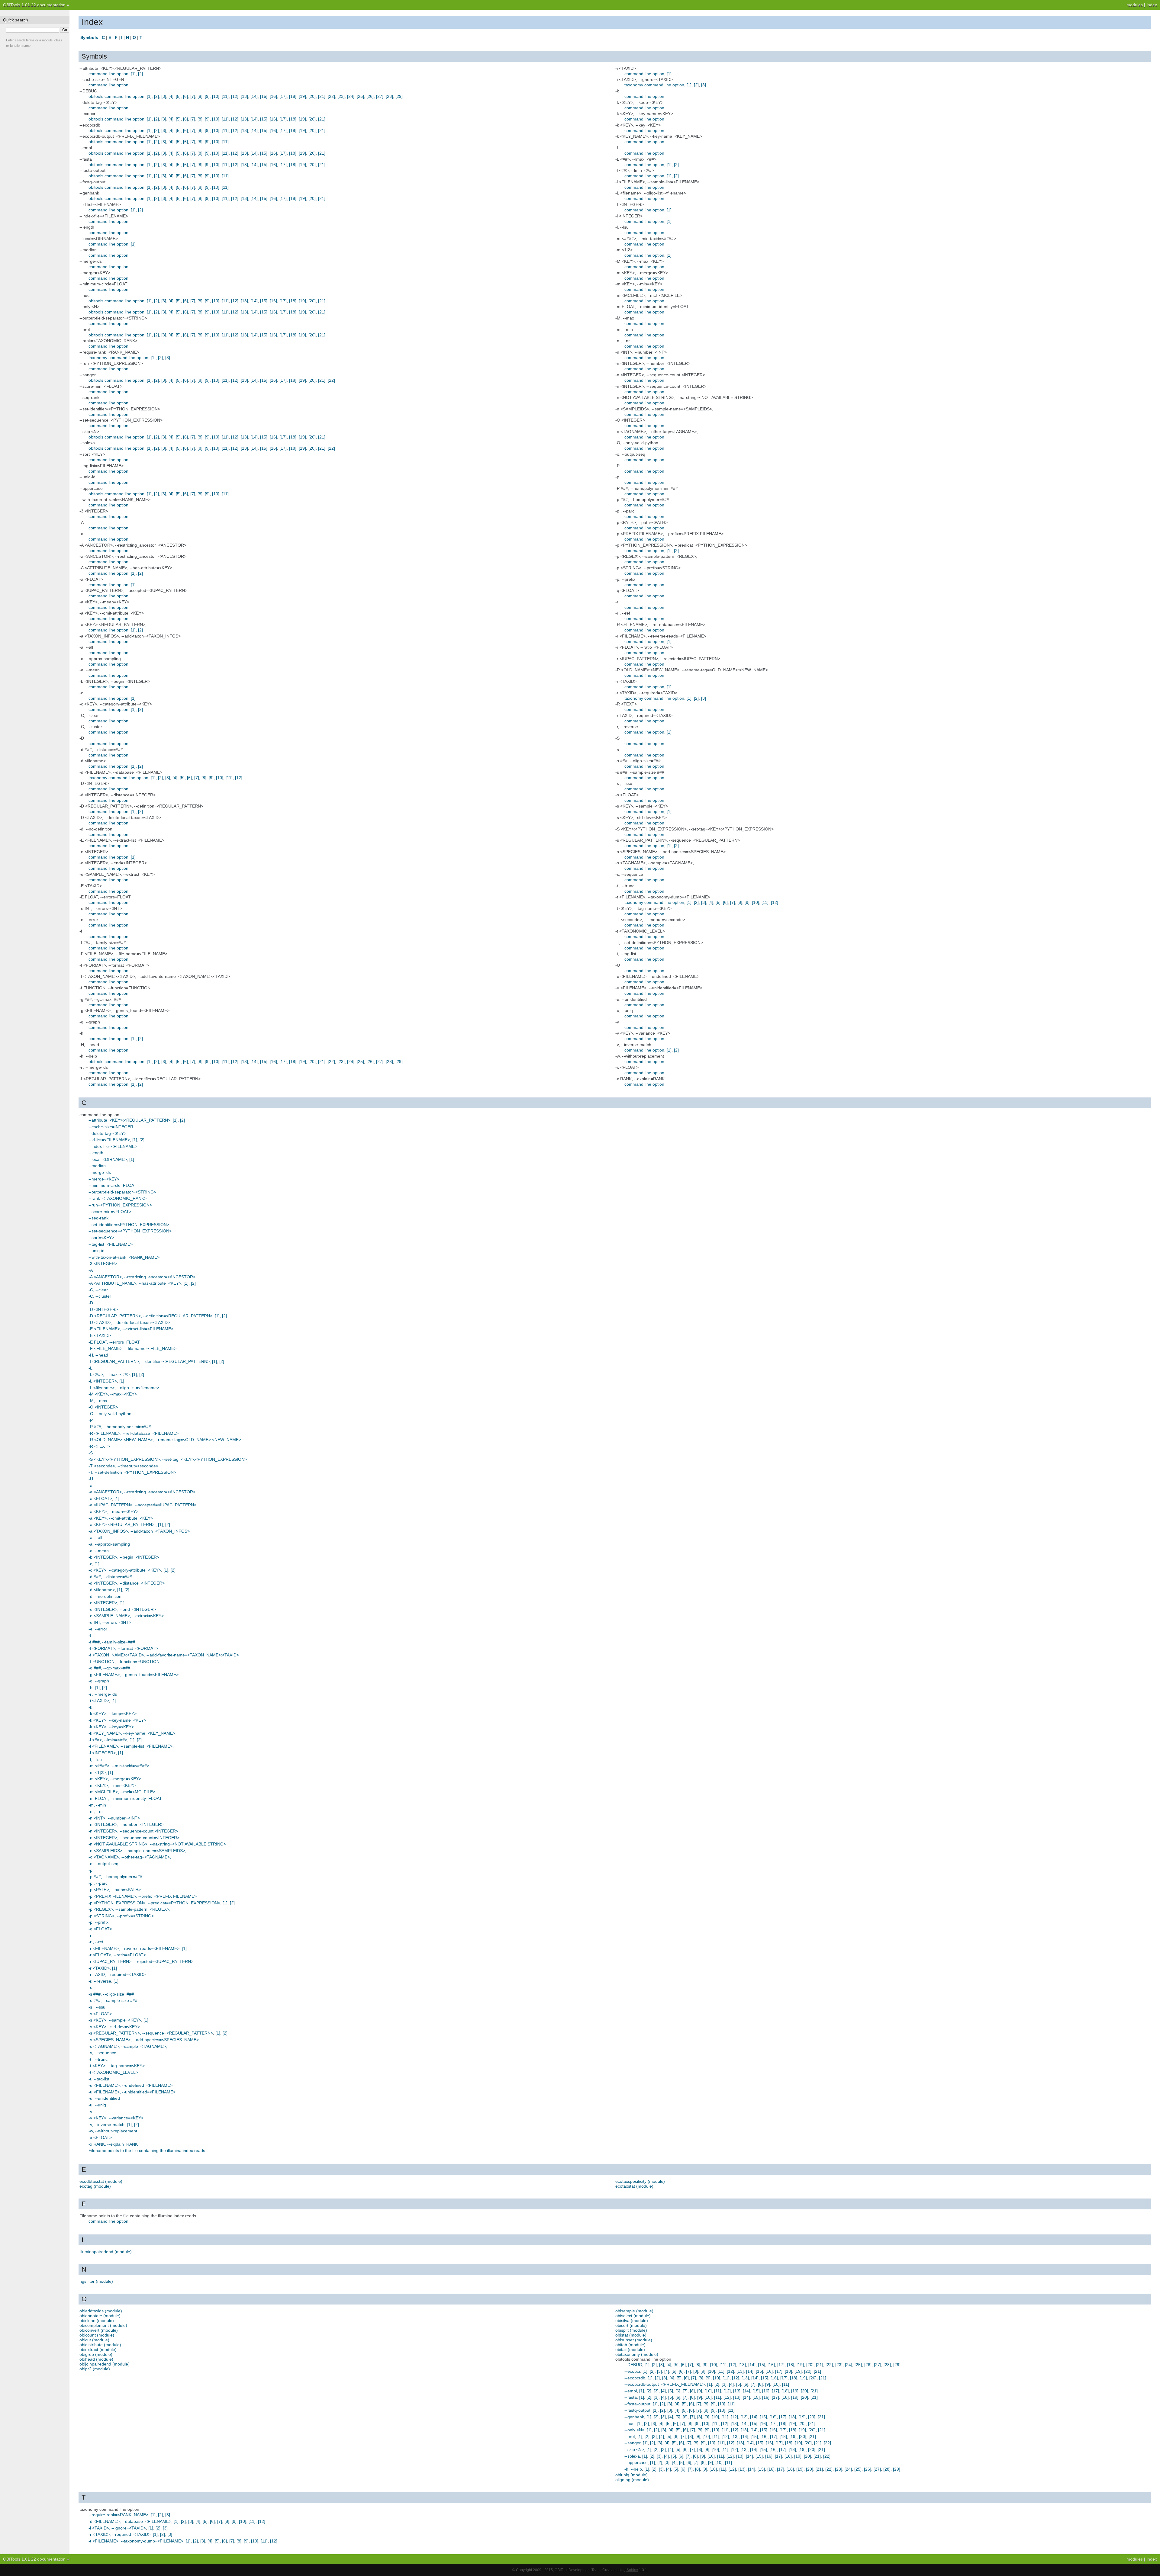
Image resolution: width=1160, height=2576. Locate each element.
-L (90, 1368)
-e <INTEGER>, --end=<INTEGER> (122, 1609)
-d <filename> (102, 1590)
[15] (264, 96)
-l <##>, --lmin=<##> (108, 1740)
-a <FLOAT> (100, 1498)
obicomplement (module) (103, 2325)
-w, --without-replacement (113, 2131)
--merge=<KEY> (104, 1179)
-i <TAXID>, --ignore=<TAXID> (117, 2528)
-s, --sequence (102, 2053)
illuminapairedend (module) (106, 2252)
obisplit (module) (631, 2330)
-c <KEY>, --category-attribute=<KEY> (125, 1570)
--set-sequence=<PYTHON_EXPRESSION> (130, 1231)
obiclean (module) (97, 2321)
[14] (254, 96)
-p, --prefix (98, 1922)
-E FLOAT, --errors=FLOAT (114, 1342)
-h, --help (633, 2469)
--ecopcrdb (635, 2378)
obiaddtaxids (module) (101, 2311)
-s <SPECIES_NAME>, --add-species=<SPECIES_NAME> (144, 2040)
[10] (216, 96)
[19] (302, 96)
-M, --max (98, 1401)
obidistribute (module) (100, 2345)
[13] (244, 96)
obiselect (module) (633, 2316)
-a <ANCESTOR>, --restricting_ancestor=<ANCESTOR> (142, 1492)
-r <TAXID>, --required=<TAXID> (119, 2534)
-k (90, 1707)
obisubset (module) (634, 2340)
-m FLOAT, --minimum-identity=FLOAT (125, 1798)
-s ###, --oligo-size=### (111, 1994)
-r (90, 1935)
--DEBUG (633, 2365)
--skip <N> (634, 2449)
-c (90, 1564)
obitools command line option (116, 96)
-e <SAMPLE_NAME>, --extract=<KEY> (126, 1616)
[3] (164, 96)
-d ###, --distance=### (110, 1577)
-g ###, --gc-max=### (109, 1668)
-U (91, 1479)
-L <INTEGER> (103, 1381)
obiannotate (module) (100, 2316)
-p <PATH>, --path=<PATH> (115, 1890)
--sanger (632, 2443)
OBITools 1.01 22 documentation (34, 5)
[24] (351, 96)
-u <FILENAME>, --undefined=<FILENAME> (130, 2085)
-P (91, 1420)
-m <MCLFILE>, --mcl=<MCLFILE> (122, 1792)
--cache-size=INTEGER (111, 1127)
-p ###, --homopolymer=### (115, 1877)
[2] (140, 74)
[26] (370, 96)
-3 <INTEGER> (103, 1264)
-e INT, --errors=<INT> (110, 1622)
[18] (293, 96)
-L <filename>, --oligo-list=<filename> (124, 1388)
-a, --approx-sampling (109, 1544)
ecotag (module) (95, 2186)
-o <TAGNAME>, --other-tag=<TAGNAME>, (130, 1857)
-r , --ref (96, 1942)
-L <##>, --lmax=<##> (109, 1374)
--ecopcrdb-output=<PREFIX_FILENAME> (665, 2384)
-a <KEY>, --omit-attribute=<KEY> (121, 1518)
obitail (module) (630, 2350)
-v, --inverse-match (106, 2125)
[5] (178, 96)
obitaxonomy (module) (637, 2354)
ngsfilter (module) (96, 2281)
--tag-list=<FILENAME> (111, 1244)
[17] (283, 96)
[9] (207, 96)
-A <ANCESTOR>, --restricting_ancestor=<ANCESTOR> (142, 1277)
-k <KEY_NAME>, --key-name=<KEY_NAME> (132, 1733)
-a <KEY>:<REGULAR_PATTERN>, (122, 1524)
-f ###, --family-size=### (112, 1642)
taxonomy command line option (118, 358)
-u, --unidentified (104, 2098)
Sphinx (632, 2570)
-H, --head (98, 1355)
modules (1135, 5)
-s (90, 1987)
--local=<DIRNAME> (108, 1159)
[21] (322, 96)
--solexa (632, 2456)
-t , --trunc (98, 2059)
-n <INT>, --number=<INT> (114, 1818)
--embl (631, 2391)
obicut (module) (94, 2340)
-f (90, 1635)
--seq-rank (98, 1218)
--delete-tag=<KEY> (107, 1133)
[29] (399, 96)
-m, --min (97, 1805)
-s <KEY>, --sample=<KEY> (115, 2020)
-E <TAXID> (100, 1335)
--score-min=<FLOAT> (110, 1212)
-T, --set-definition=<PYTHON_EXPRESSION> (132, 1472)
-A (91, 1270)
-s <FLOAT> (100, 2014)
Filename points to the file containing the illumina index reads (147, 2150)
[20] (312, 96)
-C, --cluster (100, 1296)
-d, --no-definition (105, 1596)
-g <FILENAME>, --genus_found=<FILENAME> (134, 1675)
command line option (108, 74)
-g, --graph (99, 1681)
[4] (171, 96)
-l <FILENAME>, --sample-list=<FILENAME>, (131, 1746)
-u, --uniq (97, 2105)
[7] (193, 96)
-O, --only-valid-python (110, 1414)
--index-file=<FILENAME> (113, 1146)
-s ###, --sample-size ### (113, 2000)
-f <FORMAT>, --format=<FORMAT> (123, 1648)
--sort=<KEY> (101, 1238)
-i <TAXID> (99, 1701)
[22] (331, 96)
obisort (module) (631, 2325)
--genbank (634, 2417)
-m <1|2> (97, 1772)
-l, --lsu (95, 1759)
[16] (273, 96)
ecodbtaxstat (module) (101, 2181)
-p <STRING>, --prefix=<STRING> (121, 1916)
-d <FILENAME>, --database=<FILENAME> (130, 2521)
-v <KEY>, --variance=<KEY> (116, 2118)
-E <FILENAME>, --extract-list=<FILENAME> (131, 1329)
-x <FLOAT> (100, 2138)
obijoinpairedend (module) (105, 2364)
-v (90, 2112)
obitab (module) (630, 2345)
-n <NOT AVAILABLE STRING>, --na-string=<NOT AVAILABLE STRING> (157, 1844)
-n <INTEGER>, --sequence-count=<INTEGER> (134, 1838)
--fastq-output (637, 2410)
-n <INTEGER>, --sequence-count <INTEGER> (133, 1831)
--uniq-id (97, 1251)
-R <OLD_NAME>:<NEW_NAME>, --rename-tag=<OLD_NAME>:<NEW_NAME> (165, 1440)
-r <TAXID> (99, 1968)
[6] (185, 96)
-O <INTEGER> (103, 1407)
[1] (133, 74)
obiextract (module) (98, 2350)
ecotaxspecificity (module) (640, 2181)
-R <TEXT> (99, 1446)
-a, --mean (99, 1551)
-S (91, 1453)
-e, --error (98, 1629)
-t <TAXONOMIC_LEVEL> (113, 2072)
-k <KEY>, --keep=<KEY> (113, 1714)
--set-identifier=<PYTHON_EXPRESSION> (129, 1225)
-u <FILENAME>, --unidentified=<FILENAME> (132, 2092)
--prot (630, 2436)
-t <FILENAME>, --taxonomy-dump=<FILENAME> (136, 2541)
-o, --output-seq (103, 1864)
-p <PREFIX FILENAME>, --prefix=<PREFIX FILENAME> (143, 1896)
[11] (225, 96)
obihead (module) (96, 2359)
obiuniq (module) (632, 2475)
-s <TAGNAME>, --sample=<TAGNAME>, (128, 2046)
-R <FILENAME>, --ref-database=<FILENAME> (134, 1433)
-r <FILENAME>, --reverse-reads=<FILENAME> (134, 1948)
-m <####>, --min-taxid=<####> (119, 1766)
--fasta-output (637, 2404)
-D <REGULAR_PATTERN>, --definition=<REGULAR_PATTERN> (150, 1316)
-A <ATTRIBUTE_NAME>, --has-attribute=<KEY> (135, 1283)
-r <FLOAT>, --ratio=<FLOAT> (117, 1955)
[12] (235, 96)
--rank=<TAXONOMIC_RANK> (118, 1198)
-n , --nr (96, 1811)
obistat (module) (631, 2335)
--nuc (629, 2423)
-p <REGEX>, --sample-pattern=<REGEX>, (129, 1909)
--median (97, 1166)
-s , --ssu (97, 2007)
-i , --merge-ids (103, 1694)
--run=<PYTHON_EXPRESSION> (120, 1205)
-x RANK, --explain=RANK (113, 2144)
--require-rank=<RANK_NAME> (118, 2515)
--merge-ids (100, 1172)
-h (90, 1688)
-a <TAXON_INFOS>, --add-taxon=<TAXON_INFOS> (139, 1531)
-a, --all (95, 1537)
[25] (360, 96)
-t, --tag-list (99, 2079)
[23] (341, 96)
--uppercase (636, 2462)
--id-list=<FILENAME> (109, 1140)
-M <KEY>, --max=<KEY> (113, 1394)
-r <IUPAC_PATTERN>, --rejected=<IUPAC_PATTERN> (141, 1961)
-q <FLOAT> (100, 1929)
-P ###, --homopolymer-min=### (120, 1427)
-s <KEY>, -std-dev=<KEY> (114, 2027)
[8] (200, 96)
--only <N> (634, 2430)
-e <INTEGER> (103, 1603)
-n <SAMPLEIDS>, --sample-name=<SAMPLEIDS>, (137, 1851)
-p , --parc (98, 1883)
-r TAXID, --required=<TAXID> (117, 1974)
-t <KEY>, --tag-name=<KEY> (117, 2066)
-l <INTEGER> (102, 1753)
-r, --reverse (100, 1981)
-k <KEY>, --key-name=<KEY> (117, 1720)
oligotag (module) (632, 2480)
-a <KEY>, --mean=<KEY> (113, 1511)
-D (91, 1303)
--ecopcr (632, 2371)
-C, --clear (98, 1290)
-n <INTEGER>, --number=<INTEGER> (126, 1824)
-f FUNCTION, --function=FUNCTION (124, 1662)
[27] (380, 96)
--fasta (631, 2397)
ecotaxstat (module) (634, 2186)
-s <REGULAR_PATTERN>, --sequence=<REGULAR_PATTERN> (151, 2033)
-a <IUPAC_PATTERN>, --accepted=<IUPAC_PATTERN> (142, 1505)
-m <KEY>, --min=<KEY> (112, 1785)
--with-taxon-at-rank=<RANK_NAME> (124, 1257)
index (1152, 5)
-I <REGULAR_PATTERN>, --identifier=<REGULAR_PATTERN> (149, 1361)
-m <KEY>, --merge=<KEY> (115, 1779)
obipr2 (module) (95, 2369)
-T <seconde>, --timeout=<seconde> (123, 1466)
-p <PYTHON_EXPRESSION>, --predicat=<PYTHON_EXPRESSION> (154, 1903)
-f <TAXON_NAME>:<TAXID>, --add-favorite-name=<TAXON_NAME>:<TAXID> (164, 1655)
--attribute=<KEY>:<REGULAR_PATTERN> (129, 1120)
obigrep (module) (96, 2354)
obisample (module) (634, 2311)
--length (96, 1153)
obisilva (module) (632, 2321)
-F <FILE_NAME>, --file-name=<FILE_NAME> (132, 1348)
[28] (389, 96)
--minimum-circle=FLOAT (113, 1185)
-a (90, 1486)
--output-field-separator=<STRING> (122, 1192)
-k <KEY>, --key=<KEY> (111, 1727)
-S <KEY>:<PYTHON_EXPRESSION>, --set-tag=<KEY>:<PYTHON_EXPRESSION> (168, 1459)
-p (90, 1870)
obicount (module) (97, 2335)
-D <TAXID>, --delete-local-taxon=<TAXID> (129, 1322)
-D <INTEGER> (103, 1309)
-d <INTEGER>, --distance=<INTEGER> (127, 1583)
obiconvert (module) (99, 2330)
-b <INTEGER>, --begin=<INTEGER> (124, 1557)
